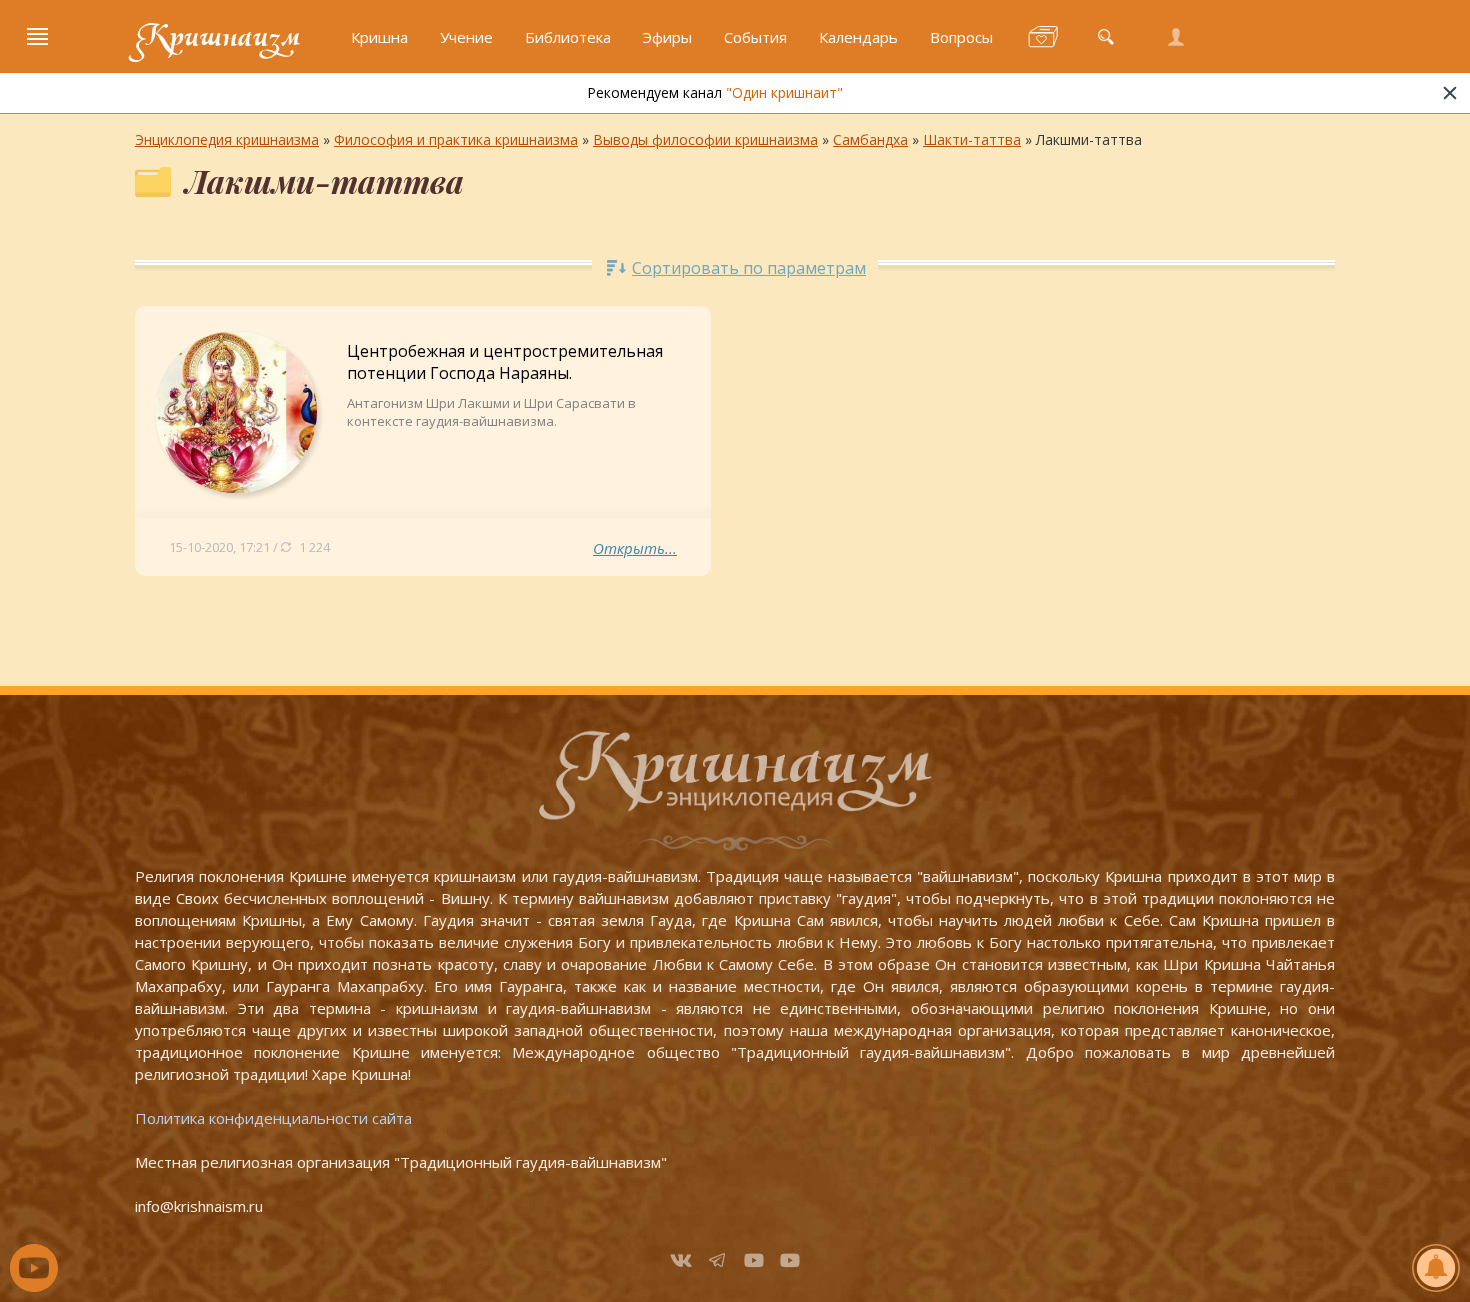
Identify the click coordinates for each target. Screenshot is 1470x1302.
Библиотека (568, 37)
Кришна (379, 37)
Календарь (858, 37)
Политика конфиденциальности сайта (273, 1118)
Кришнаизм (218, 37)
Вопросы (961, 37)
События (755, 37)
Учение (466, 37)
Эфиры (667, 37)
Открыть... (635, 548)
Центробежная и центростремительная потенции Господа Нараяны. (505, 362)
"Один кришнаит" (784, 92)
